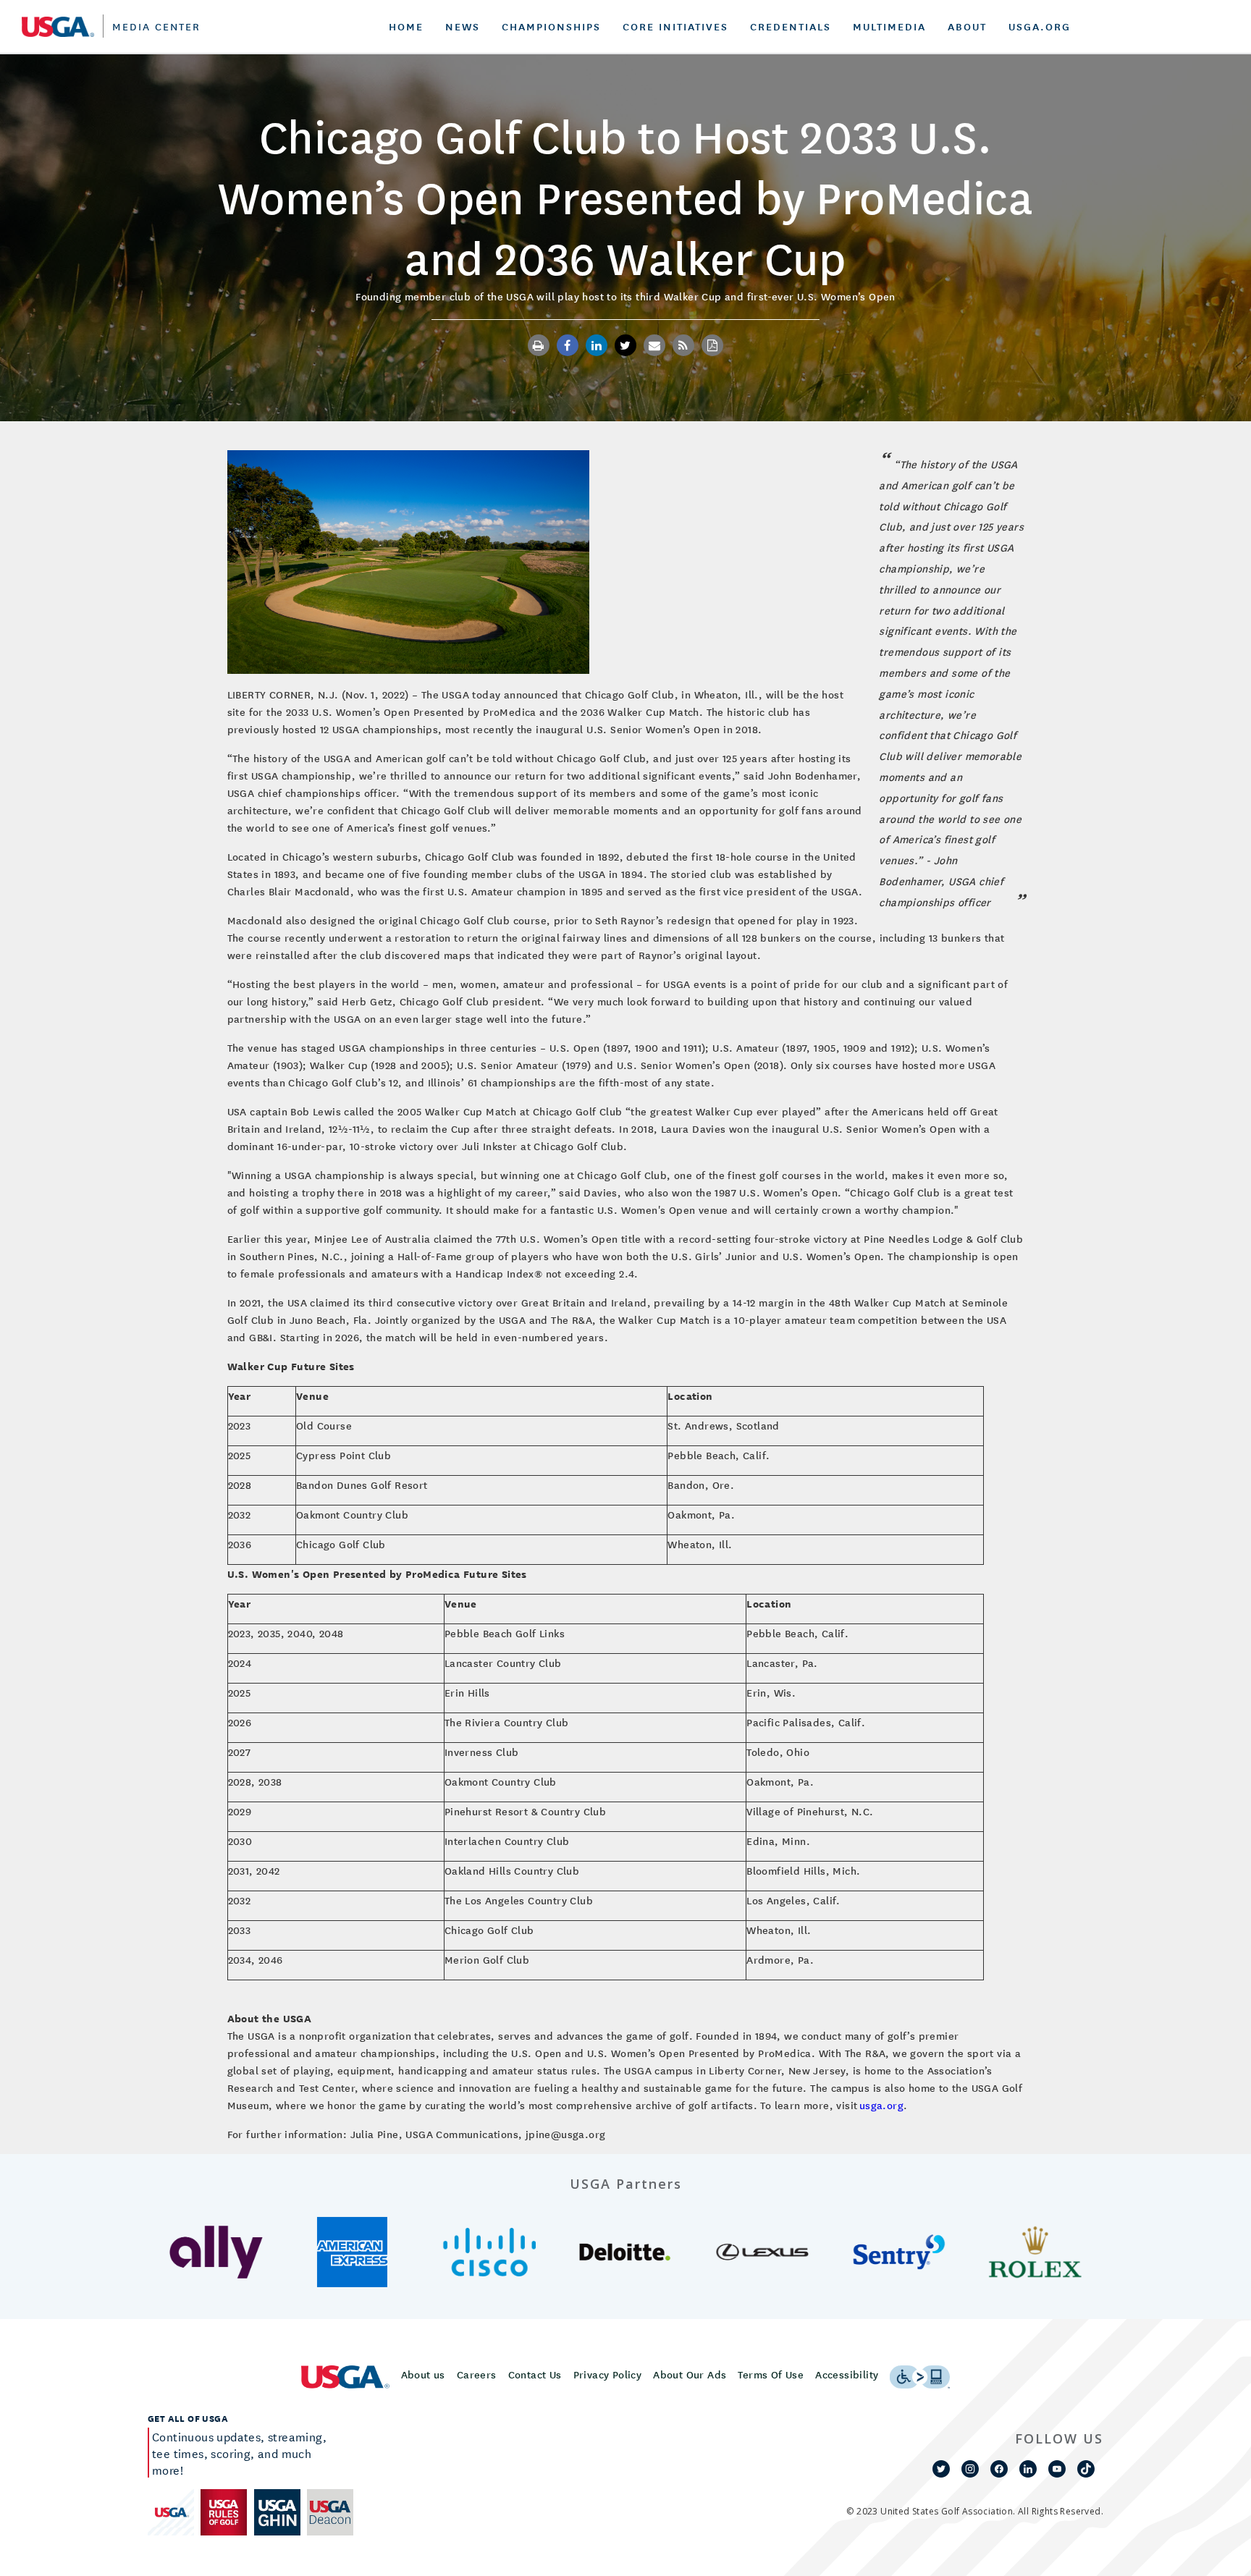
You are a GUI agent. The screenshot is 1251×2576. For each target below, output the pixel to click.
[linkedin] (1028, 2469)
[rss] (683, 345)
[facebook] (999, 2469)
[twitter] (941, 2469)
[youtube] (1057, 2469)
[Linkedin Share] (597, 345)
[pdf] (712, 345)
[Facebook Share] (568, 345)
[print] (539, 345)
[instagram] (970, 2469)
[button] (216, 2252)
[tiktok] (1086, 2469)
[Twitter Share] (625, 345)
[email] (654, 345)
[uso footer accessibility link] (920, 2377)
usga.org (881, 2105)
